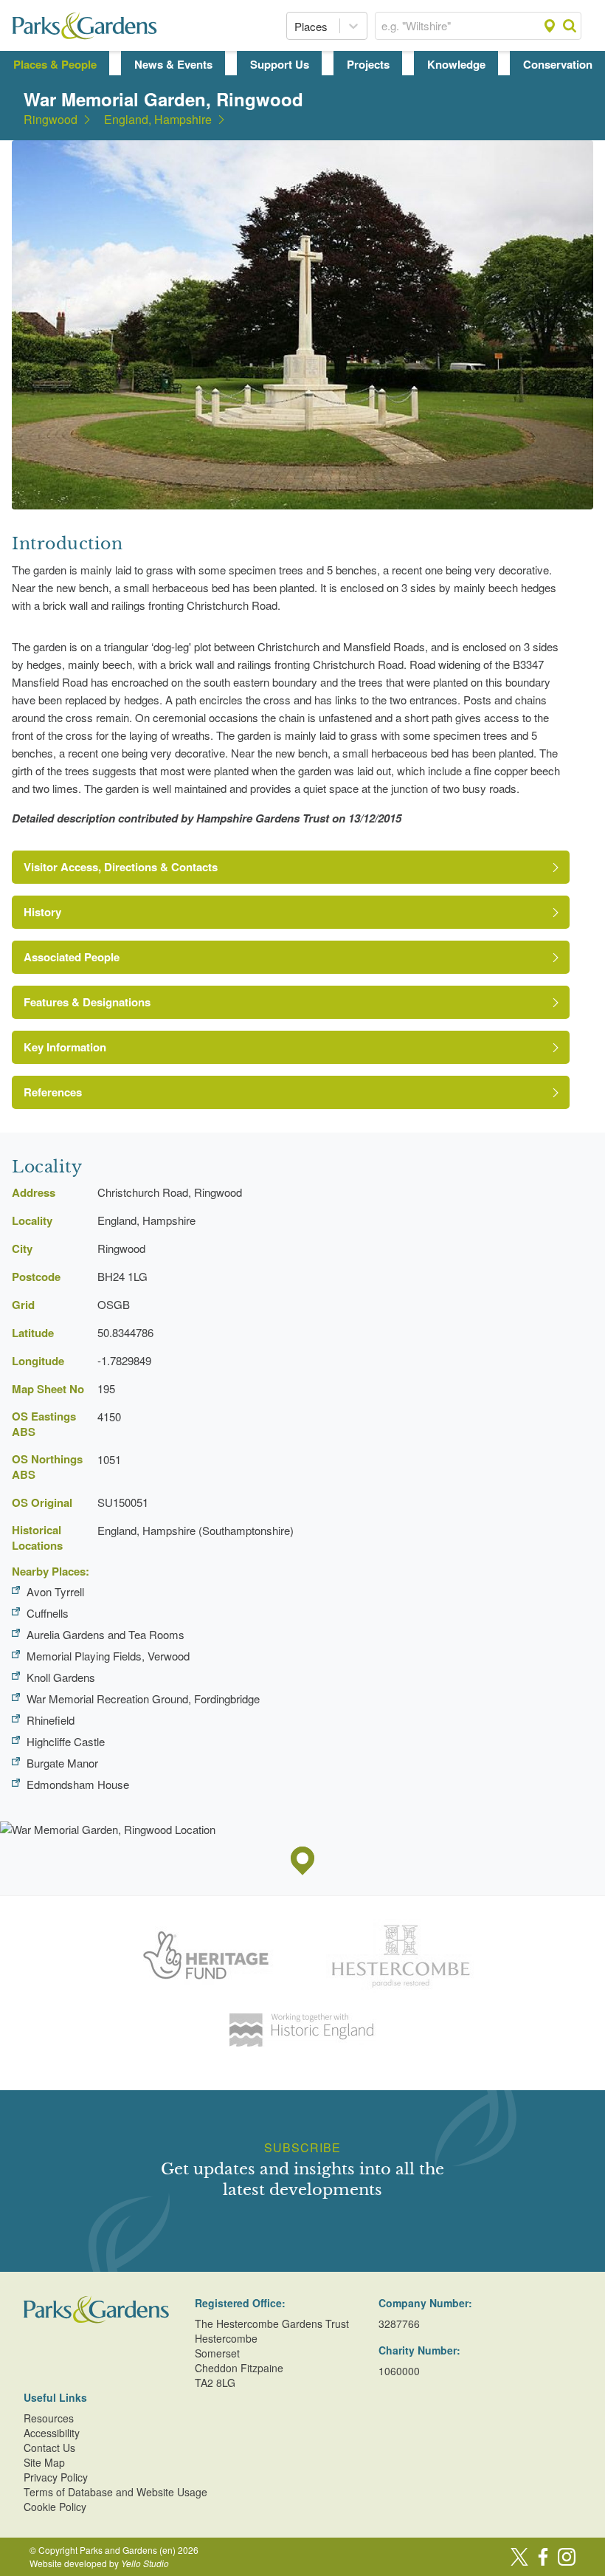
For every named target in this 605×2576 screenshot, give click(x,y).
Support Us (280, 64)
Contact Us (49, 2448)
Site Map (44, 2462)
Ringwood (51, 120)
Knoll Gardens (61, 1677)
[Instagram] (567, 2557)
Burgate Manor (62, 1763)
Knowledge (456, 64)
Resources (49, 2418)
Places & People (55, 64)
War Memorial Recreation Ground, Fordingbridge (143, 1699)
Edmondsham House (78, 1784)
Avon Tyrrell (55, 1591)
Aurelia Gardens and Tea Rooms (106, 1634)
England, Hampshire (158, 120)
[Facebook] (543, 2557)
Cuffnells (48, 1613)
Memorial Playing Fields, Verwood (108, 1656)
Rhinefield (51, 1720)
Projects (368, 64)
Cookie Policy (55, 2507)
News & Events (173, 64)
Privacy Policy (56, 2477)
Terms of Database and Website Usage (115, 2492)
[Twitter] (519, 2557)
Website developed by (99, 2563)
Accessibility (52, 2433)
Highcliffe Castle (66, 1741)
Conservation (558, 64)
